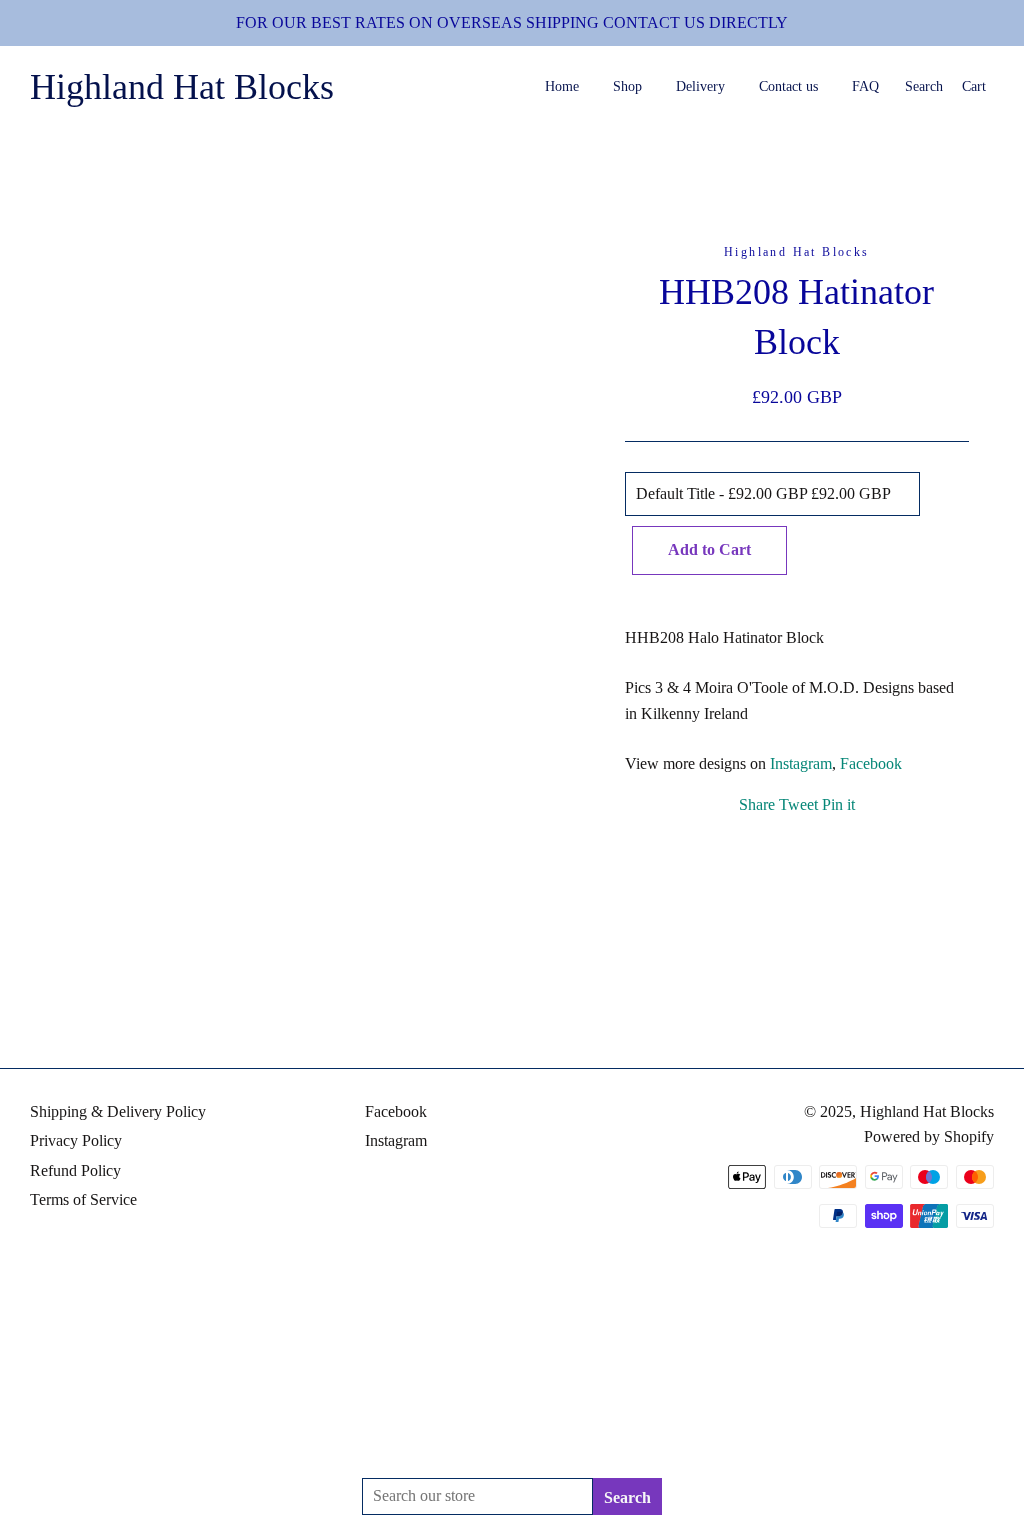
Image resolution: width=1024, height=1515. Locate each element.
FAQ (865, 86)
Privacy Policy (76, 1140)
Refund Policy (75, 1170)
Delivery (700, 86)
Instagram (801, 763)
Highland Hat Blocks (182, 87)
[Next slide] (313, 990)
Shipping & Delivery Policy (118, 1111)
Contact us (788, 86)
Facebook (871, 763)
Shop (627, 86)
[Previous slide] (297, 990)
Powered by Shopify (929, 1136)
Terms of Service (83, 1199)
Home (562, 86)
